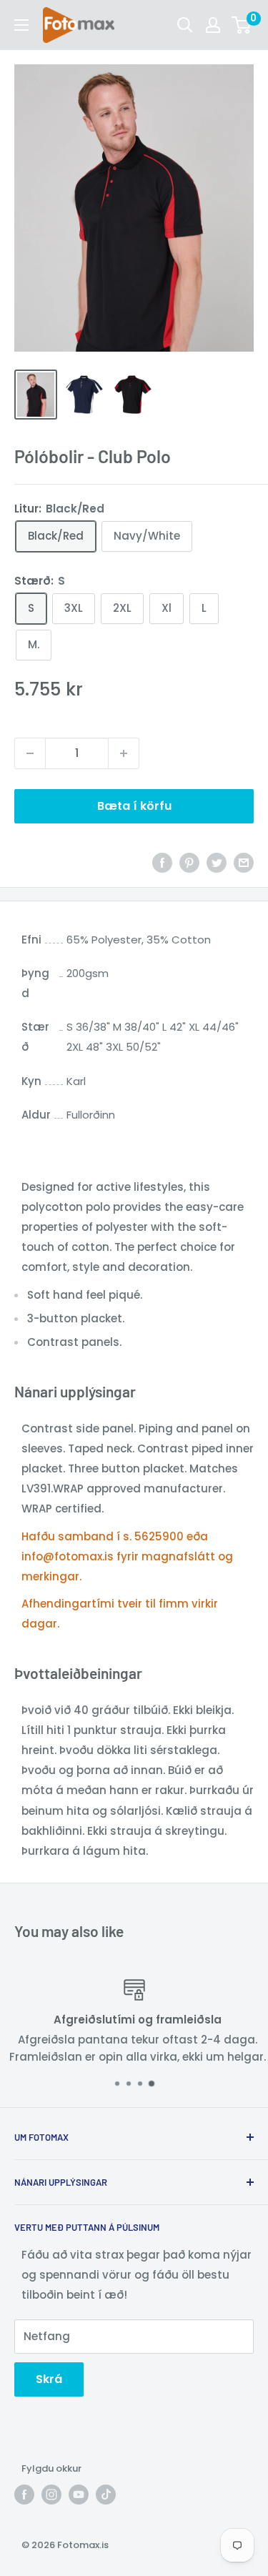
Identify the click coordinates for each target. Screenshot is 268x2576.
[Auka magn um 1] (124, 753)
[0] (242, 25)
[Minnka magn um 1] (30, 753)
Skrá (49, 2379)
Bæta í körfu (134, 806)
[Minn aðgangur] (213, 25)
